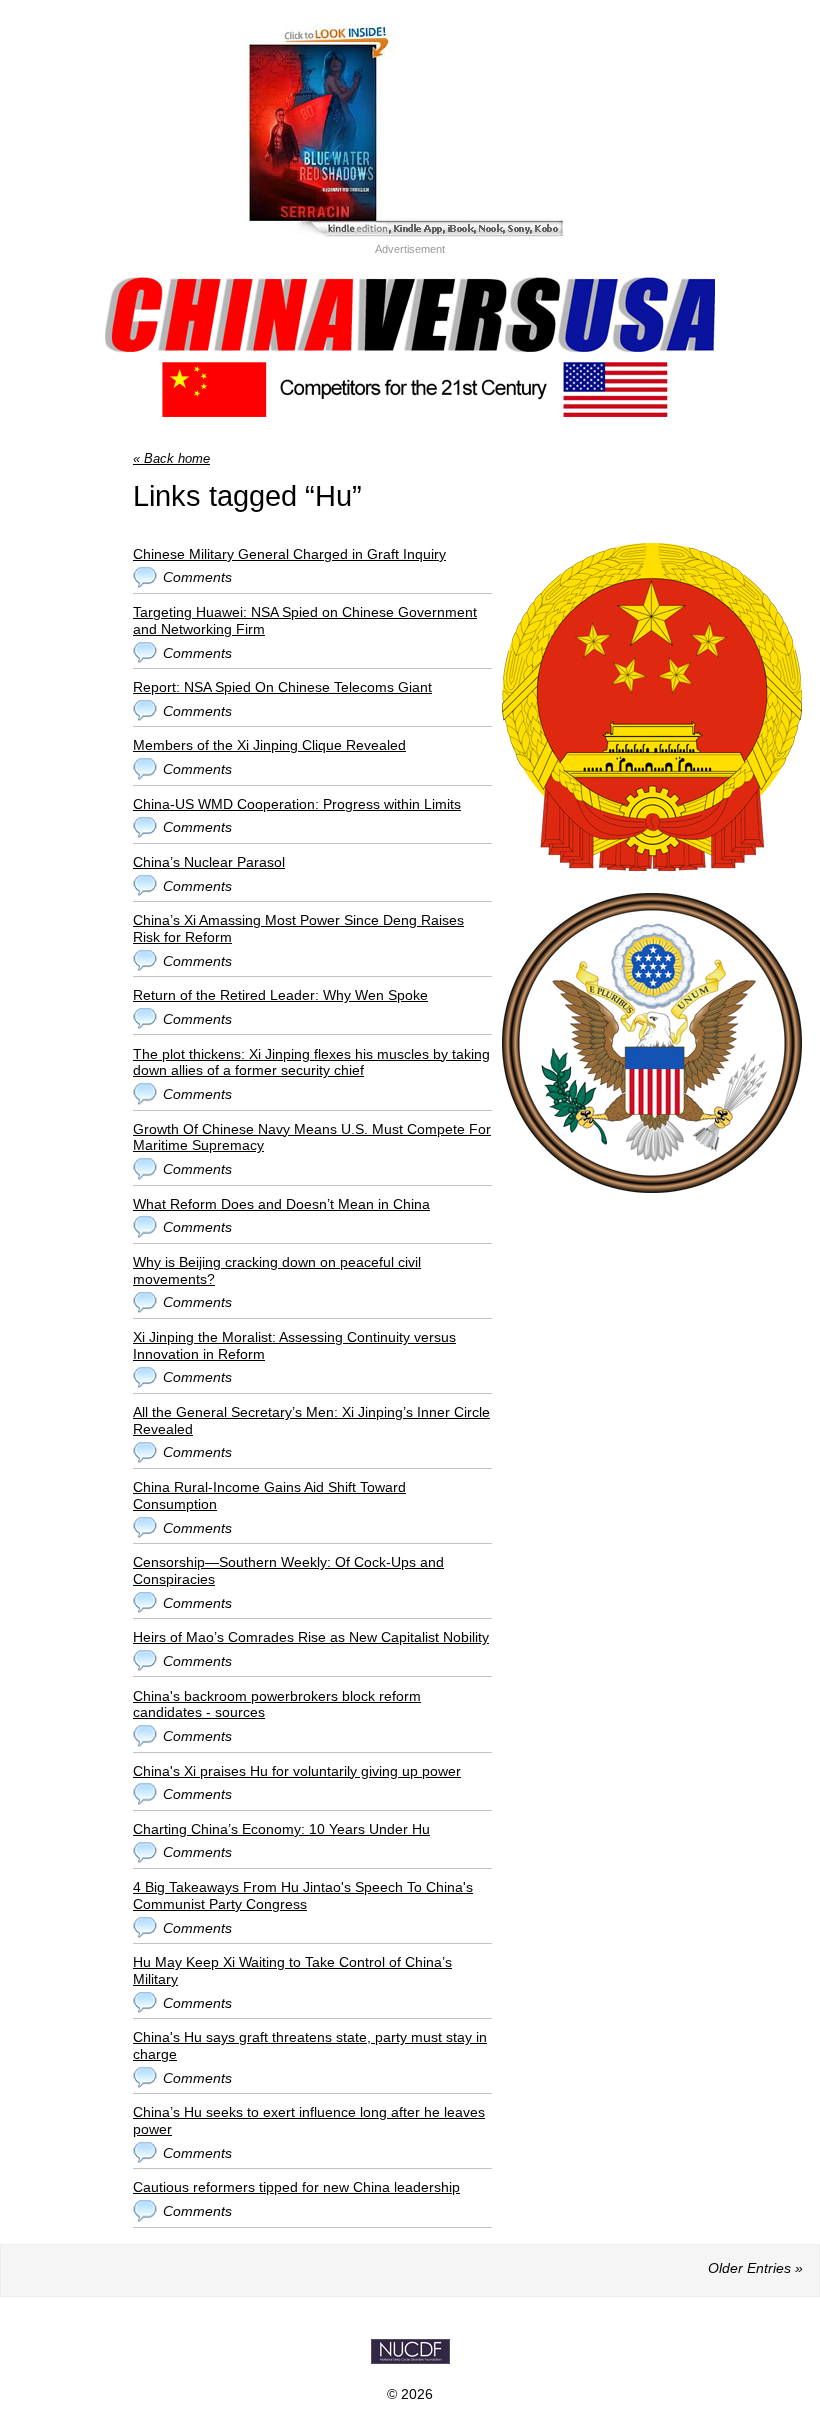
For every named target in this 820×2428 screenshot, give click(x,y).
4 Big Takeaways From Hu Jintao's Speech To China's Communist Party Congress (303, 1895)
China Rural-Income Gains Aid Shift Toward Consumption (269, 1495)
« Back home (171, 458)
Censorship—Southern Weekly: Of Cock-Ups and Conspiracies (288, 1570)
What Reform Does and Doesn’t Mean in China (281, 1204)
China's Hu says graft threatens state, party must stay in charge (310, 2045)
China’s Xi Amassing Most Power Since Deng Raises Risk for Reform (298, 928)
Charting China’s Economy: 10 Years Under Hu (281, 1829)
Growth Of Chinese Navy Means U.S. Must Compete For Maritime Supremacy (312, 1137)
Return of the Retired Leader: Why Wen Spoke (280, 995)
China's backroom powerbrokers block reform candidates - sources (277, 1704)
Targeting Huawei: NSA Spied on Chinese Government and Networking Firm (305, 620)
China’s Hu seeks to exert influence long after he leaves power (309, 2120)
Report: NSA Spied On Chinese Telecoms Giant (282, 687)
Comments (197, 577)
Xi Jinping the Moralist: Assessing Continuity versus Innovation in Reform (294, 1345)
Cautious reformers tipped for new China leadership (296, 2187)
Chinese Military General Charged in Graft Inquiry (289, 554)
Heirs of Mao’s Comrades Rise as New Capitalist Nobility (311, 1637)
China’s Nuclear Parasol (209, 862)
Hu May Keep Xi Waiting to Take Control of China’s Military (292, 1970)
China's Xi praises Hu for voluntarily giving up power (297, 1771)
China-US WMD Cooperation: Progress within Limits (297, 804)
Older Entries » (755, 2268)
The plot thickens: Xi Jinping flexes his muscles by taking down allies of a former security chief (311, 1062)
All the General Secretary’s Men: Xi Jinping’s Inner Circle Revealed (311, 1420)
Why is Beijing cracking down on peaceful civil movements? (277, 1270)
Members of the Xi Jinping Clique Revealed (269, 745)
